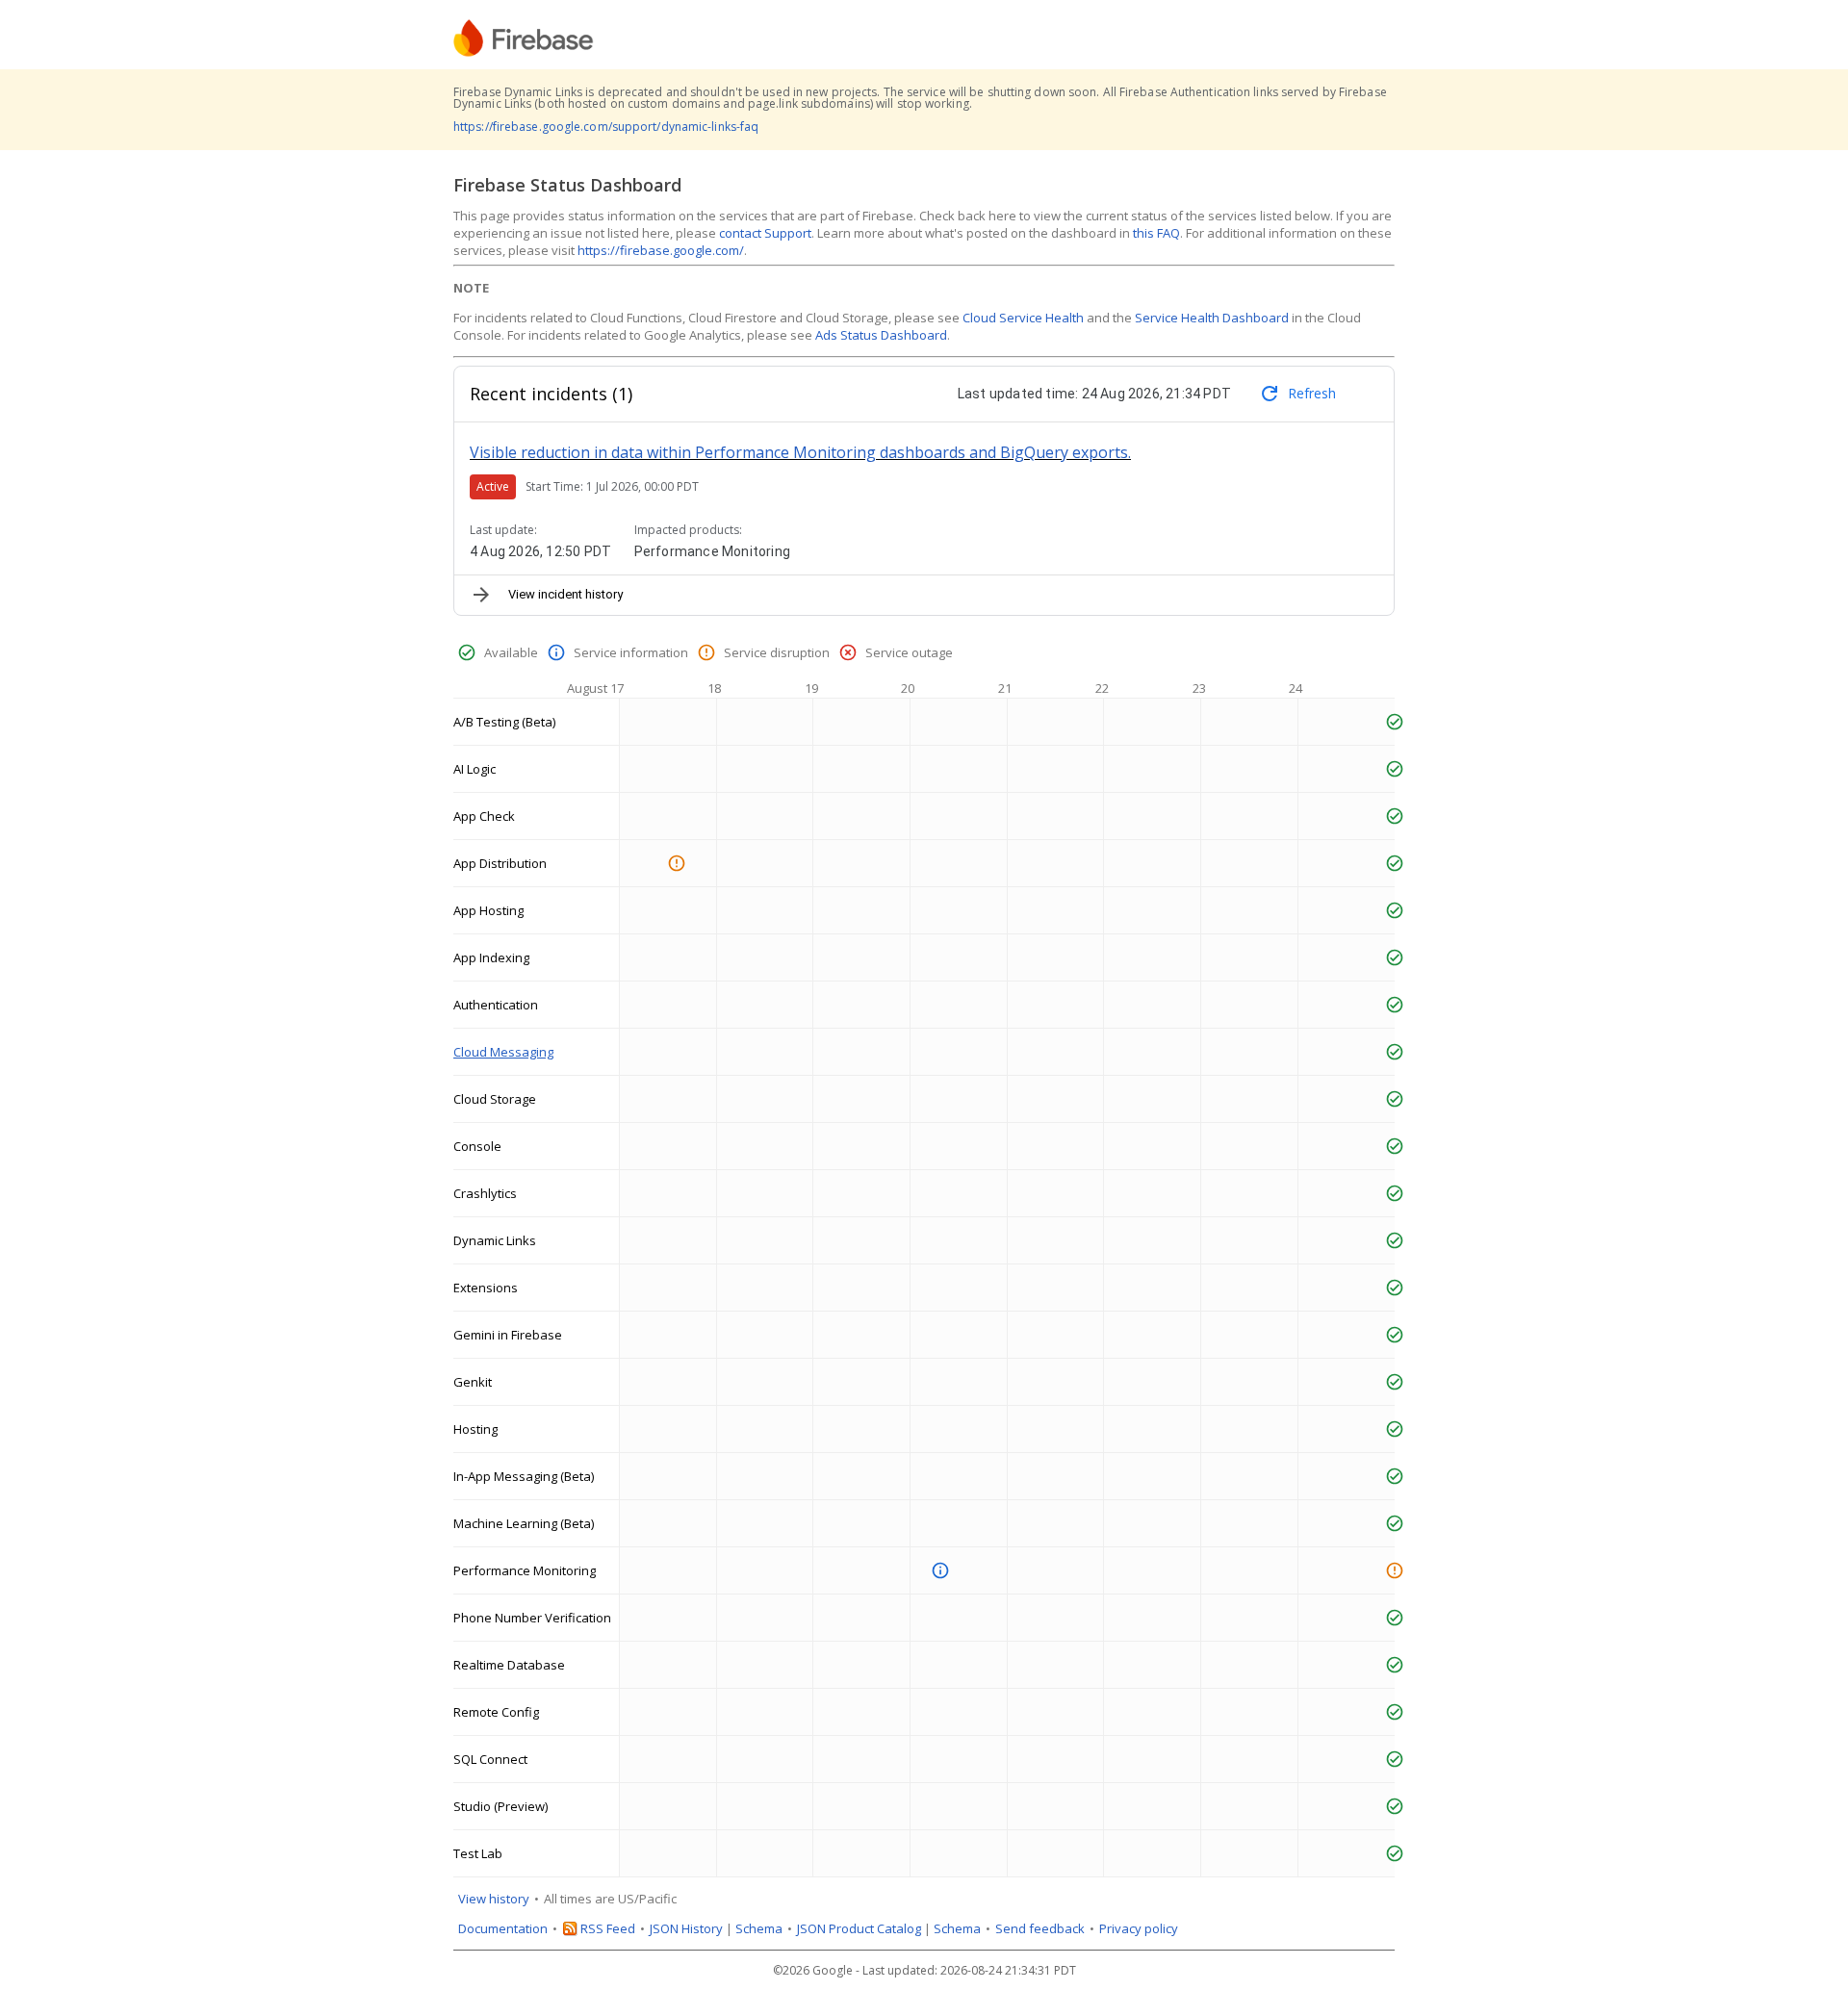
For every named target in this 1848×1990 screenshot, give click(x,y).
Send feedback (1040, 1928)
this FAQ (1156, 233)
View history (494, 1899)
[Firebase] (524, 38)
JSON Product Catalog (859, 1928)
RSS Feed (608, 1928)
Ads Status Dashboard (881, 335)
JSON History (686, 1928)
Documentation (503, 1928)
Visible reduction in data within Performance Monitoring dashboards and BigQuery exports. (800, 452)
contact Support (765, 233)
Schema (759, 1928)
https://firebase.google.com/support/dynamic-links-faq (606, 127)
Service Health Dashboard (1212, 318)
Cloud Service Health (1023, 318)
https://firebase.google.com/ (661, 250)
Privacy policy (1139, 1928)
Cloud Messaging (503, 1052)
